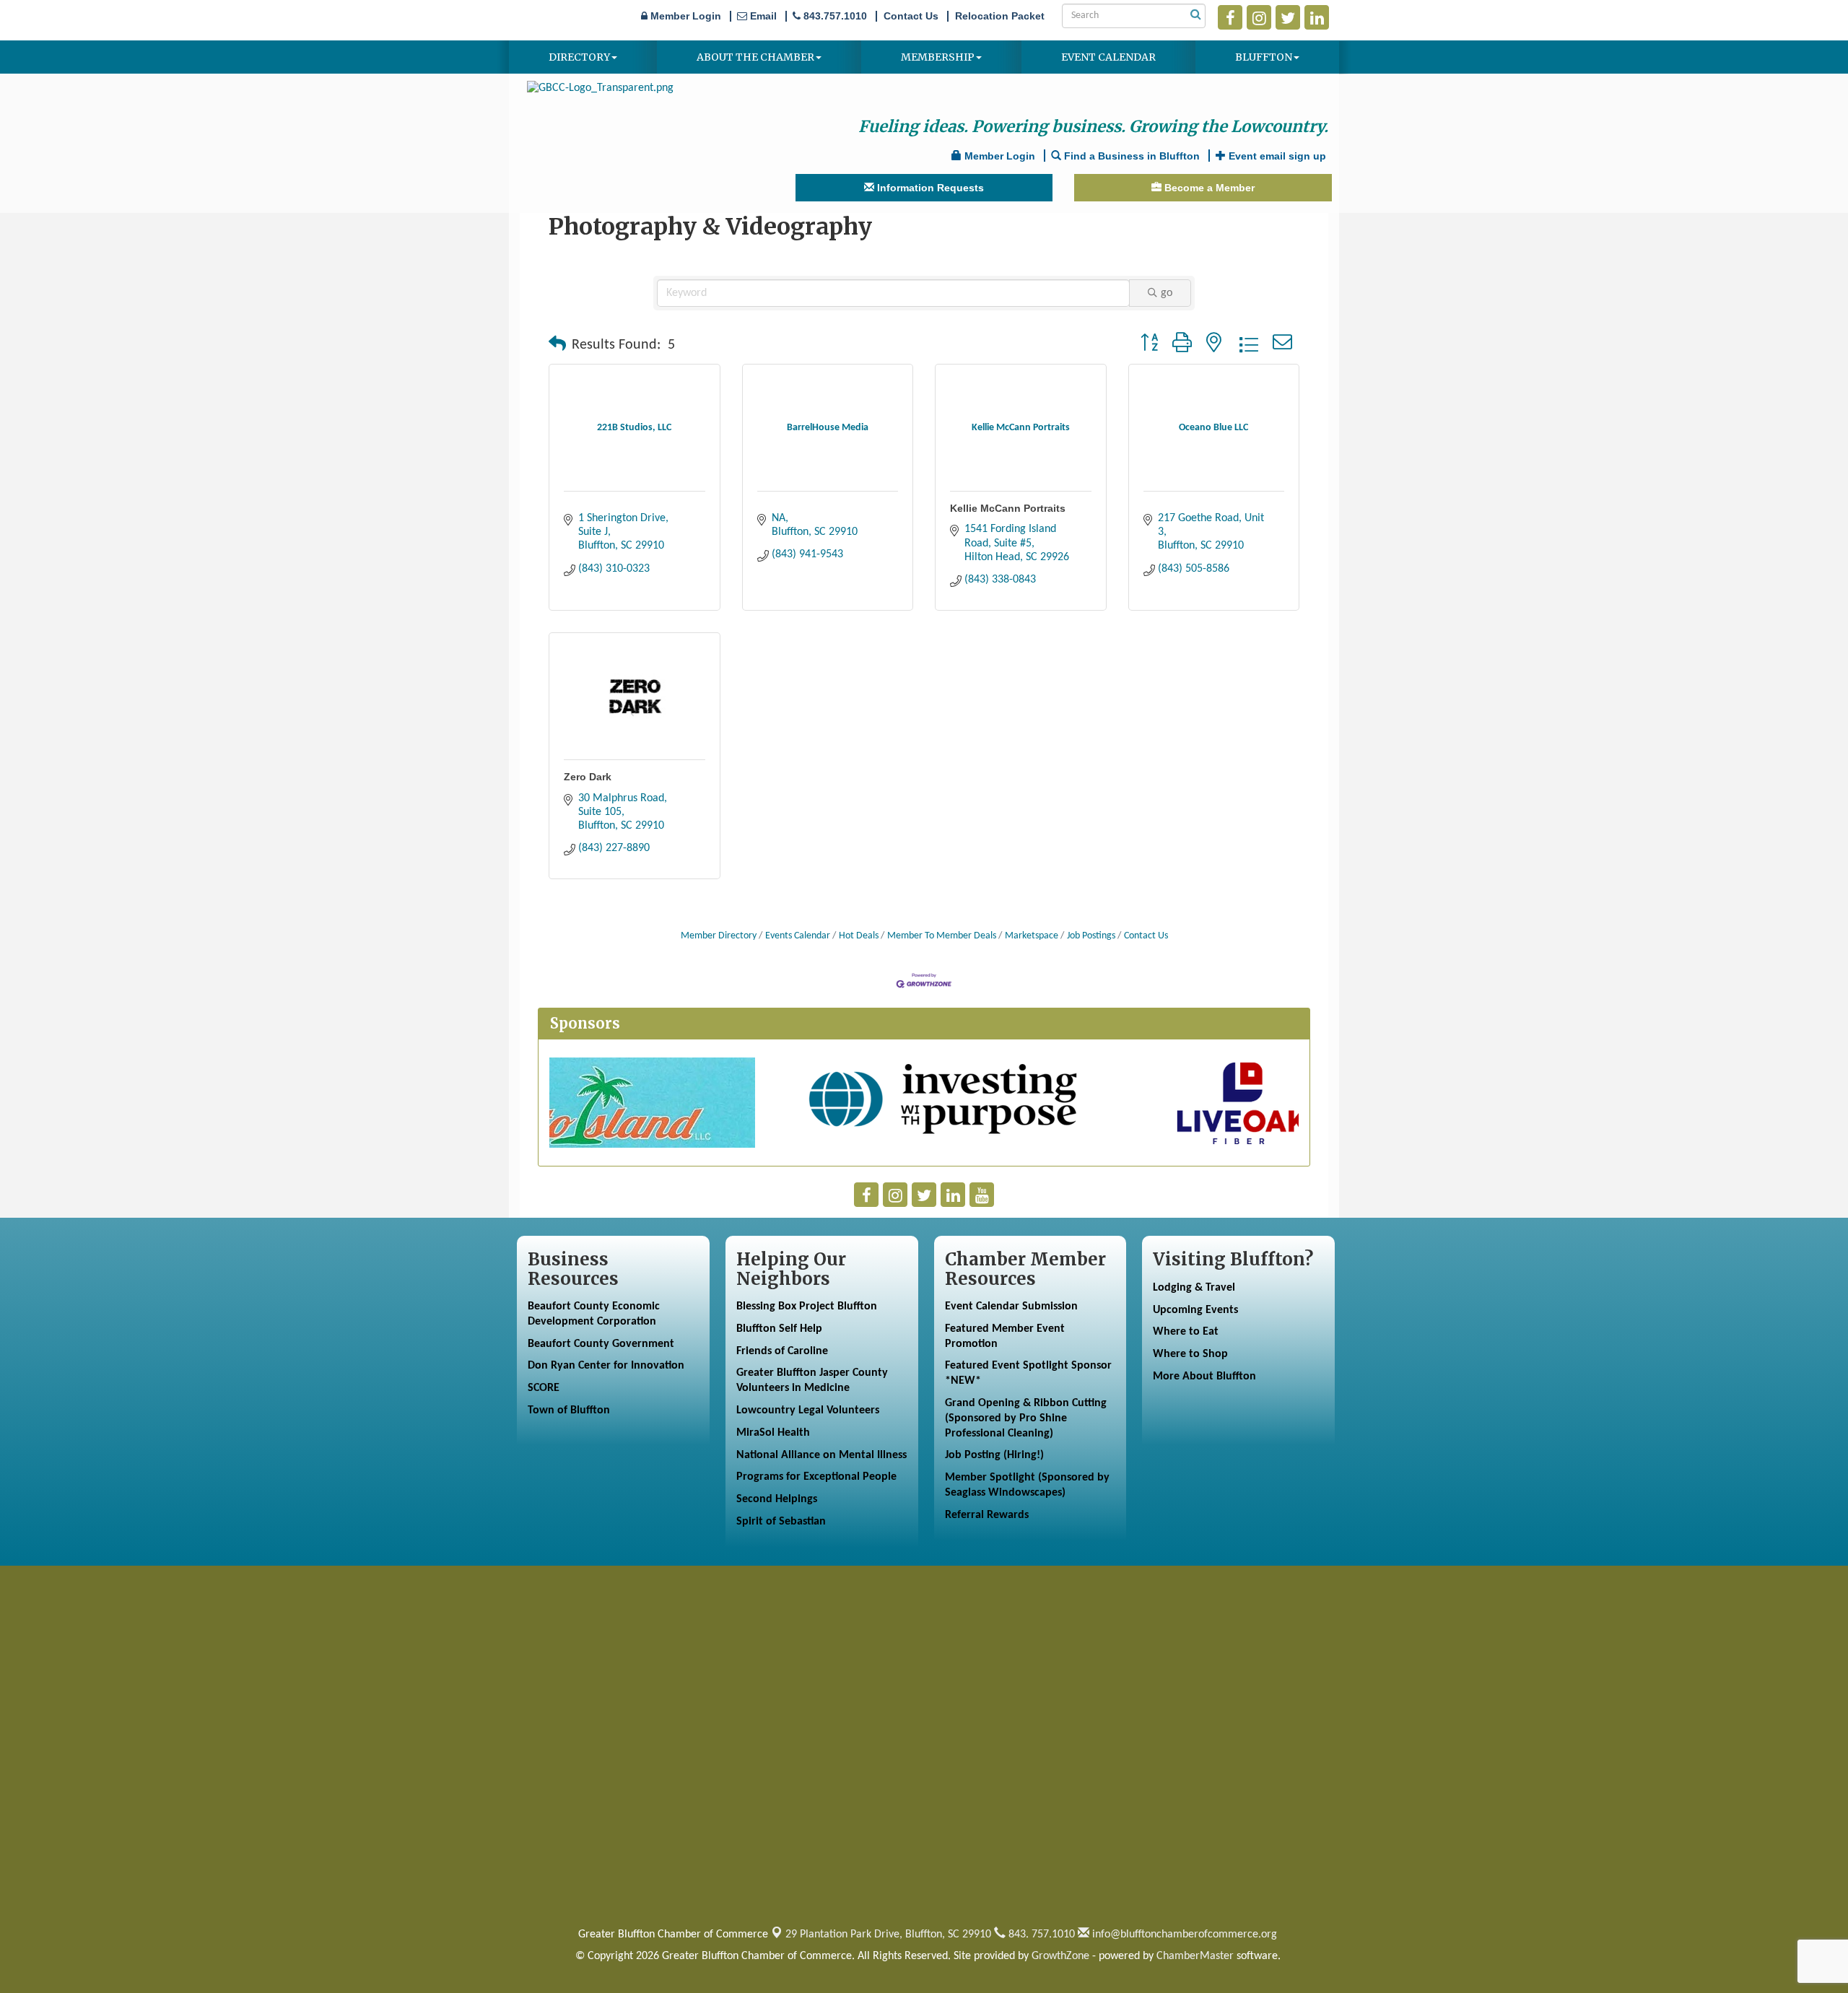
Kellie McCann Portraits (1008, 508)
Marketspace (1032, 936)
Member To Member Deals (942, 936)
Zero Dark (588, 777)
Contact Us (1146, 936)
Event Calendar (1108, 57)
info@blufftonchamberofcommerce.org (1183, 1935)
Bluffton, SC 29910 (888, 1935)
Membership (938, 57)
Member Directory (719, 936)
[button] (557, 345)
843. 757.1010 (1040, 1935)
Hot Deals (859, 936)
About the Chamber (755, 57)
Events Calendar (798, 936)
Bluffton (1264, 57)
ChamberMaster (1195, 1956)
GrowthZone (1060, 1956)
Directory (579, 57)
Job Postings (1091, 936)
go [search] (1167, 293)
